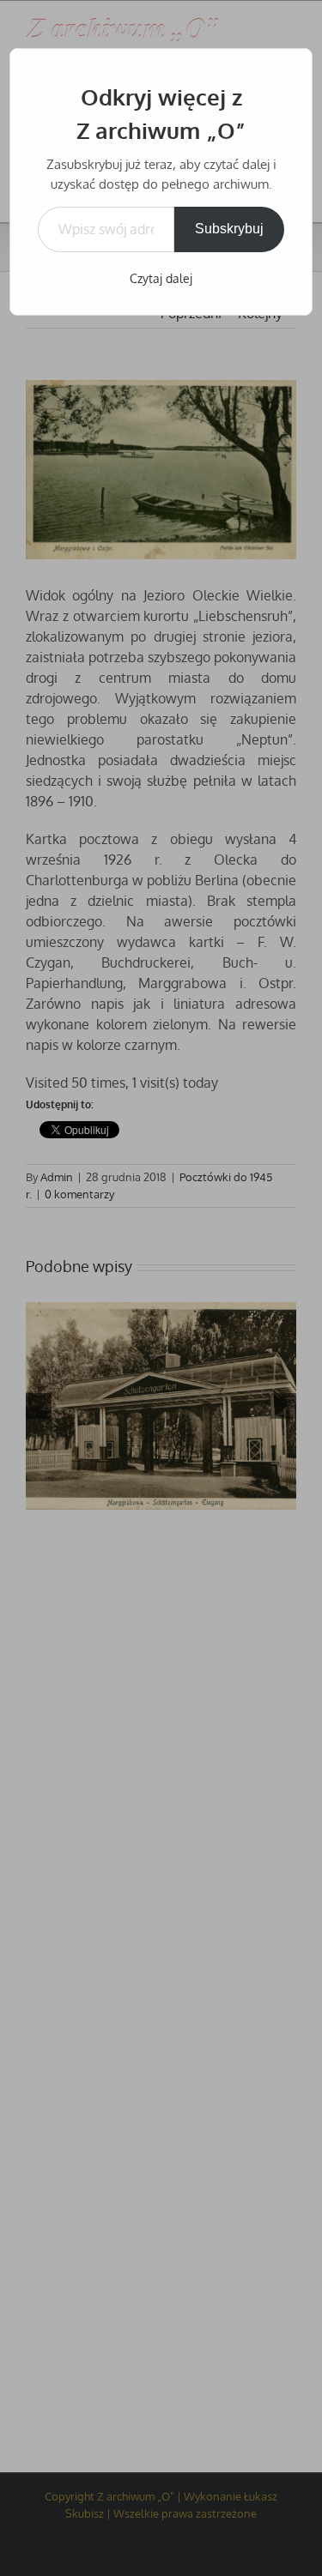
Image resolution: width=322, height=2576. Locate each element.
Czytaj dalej (161, 278)
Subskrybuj (229, 229)
